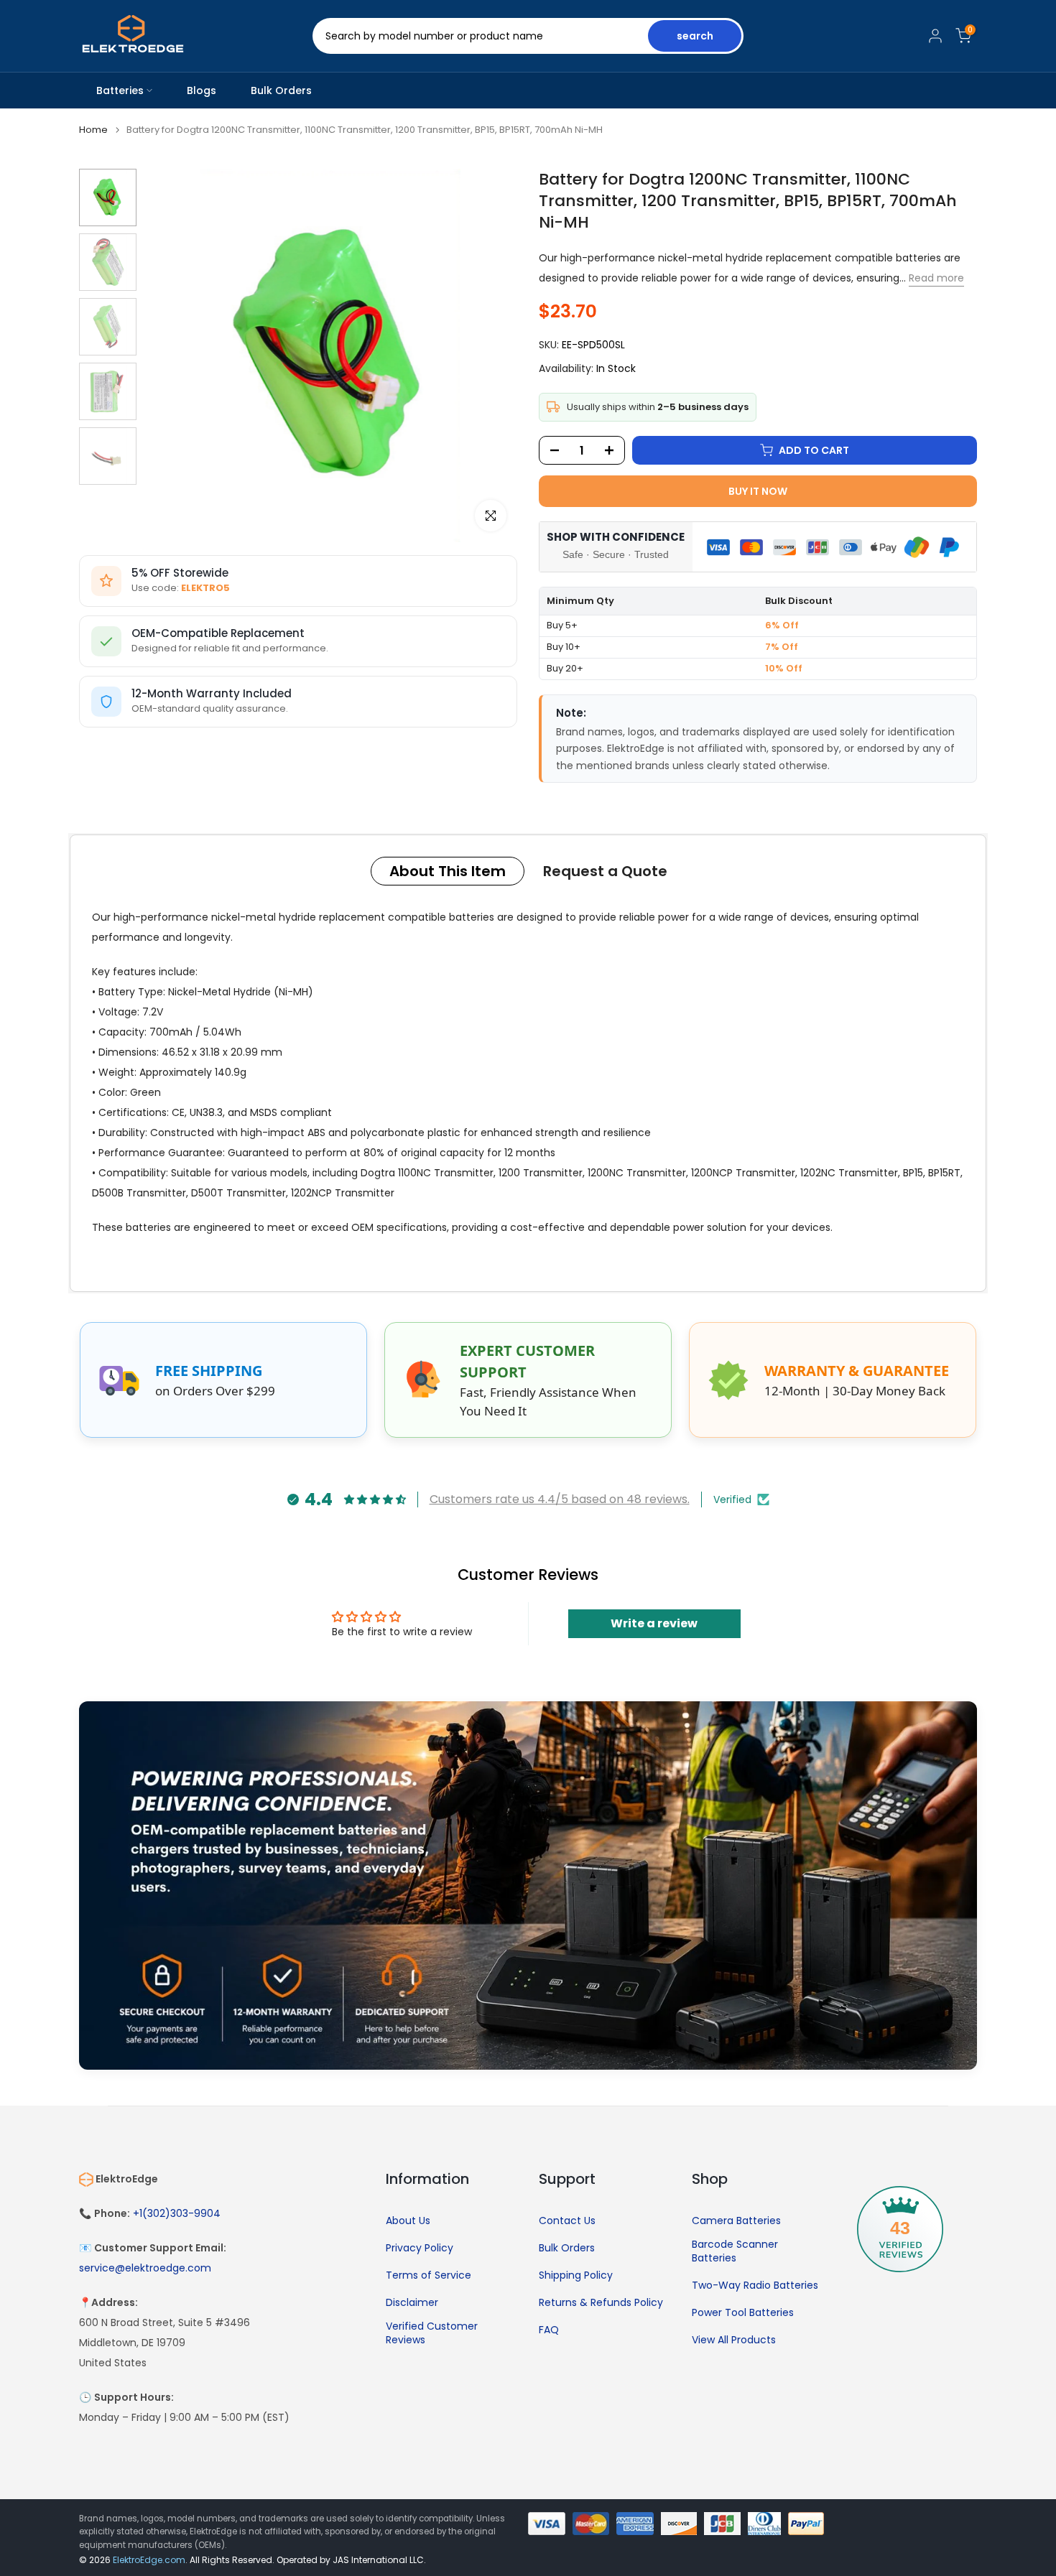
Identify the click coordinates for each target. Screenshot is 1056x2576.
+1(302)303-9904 (177, 2214)
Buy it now (758, 491)
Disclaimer (412, 2303)
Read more (936, 278)
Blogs (202, 90)
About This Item (448, 871)
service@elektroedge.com (145, 2268)
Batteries (120, 90)
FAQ (549, 2330)
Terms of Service (429, 2275)
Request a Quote (605, 871)
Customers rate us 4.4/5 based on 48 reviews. (560, 1499)
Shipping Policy (576, 2275)
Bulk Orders (281, 90)
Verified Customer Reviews (432, 2334)
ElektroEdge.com (149, 2560)
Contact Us (567, 2221)
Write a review (654, 1623)
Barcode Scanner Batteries (735, 2252)
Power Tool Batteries (743, 2313)
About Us (408, 2221)
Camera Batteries (736, 2221)
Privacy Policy (420, 2248)
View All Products (734, 2340)
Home (93, 130)
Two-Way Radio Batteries (755, 2286)
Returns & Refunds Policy (601, 2303)
